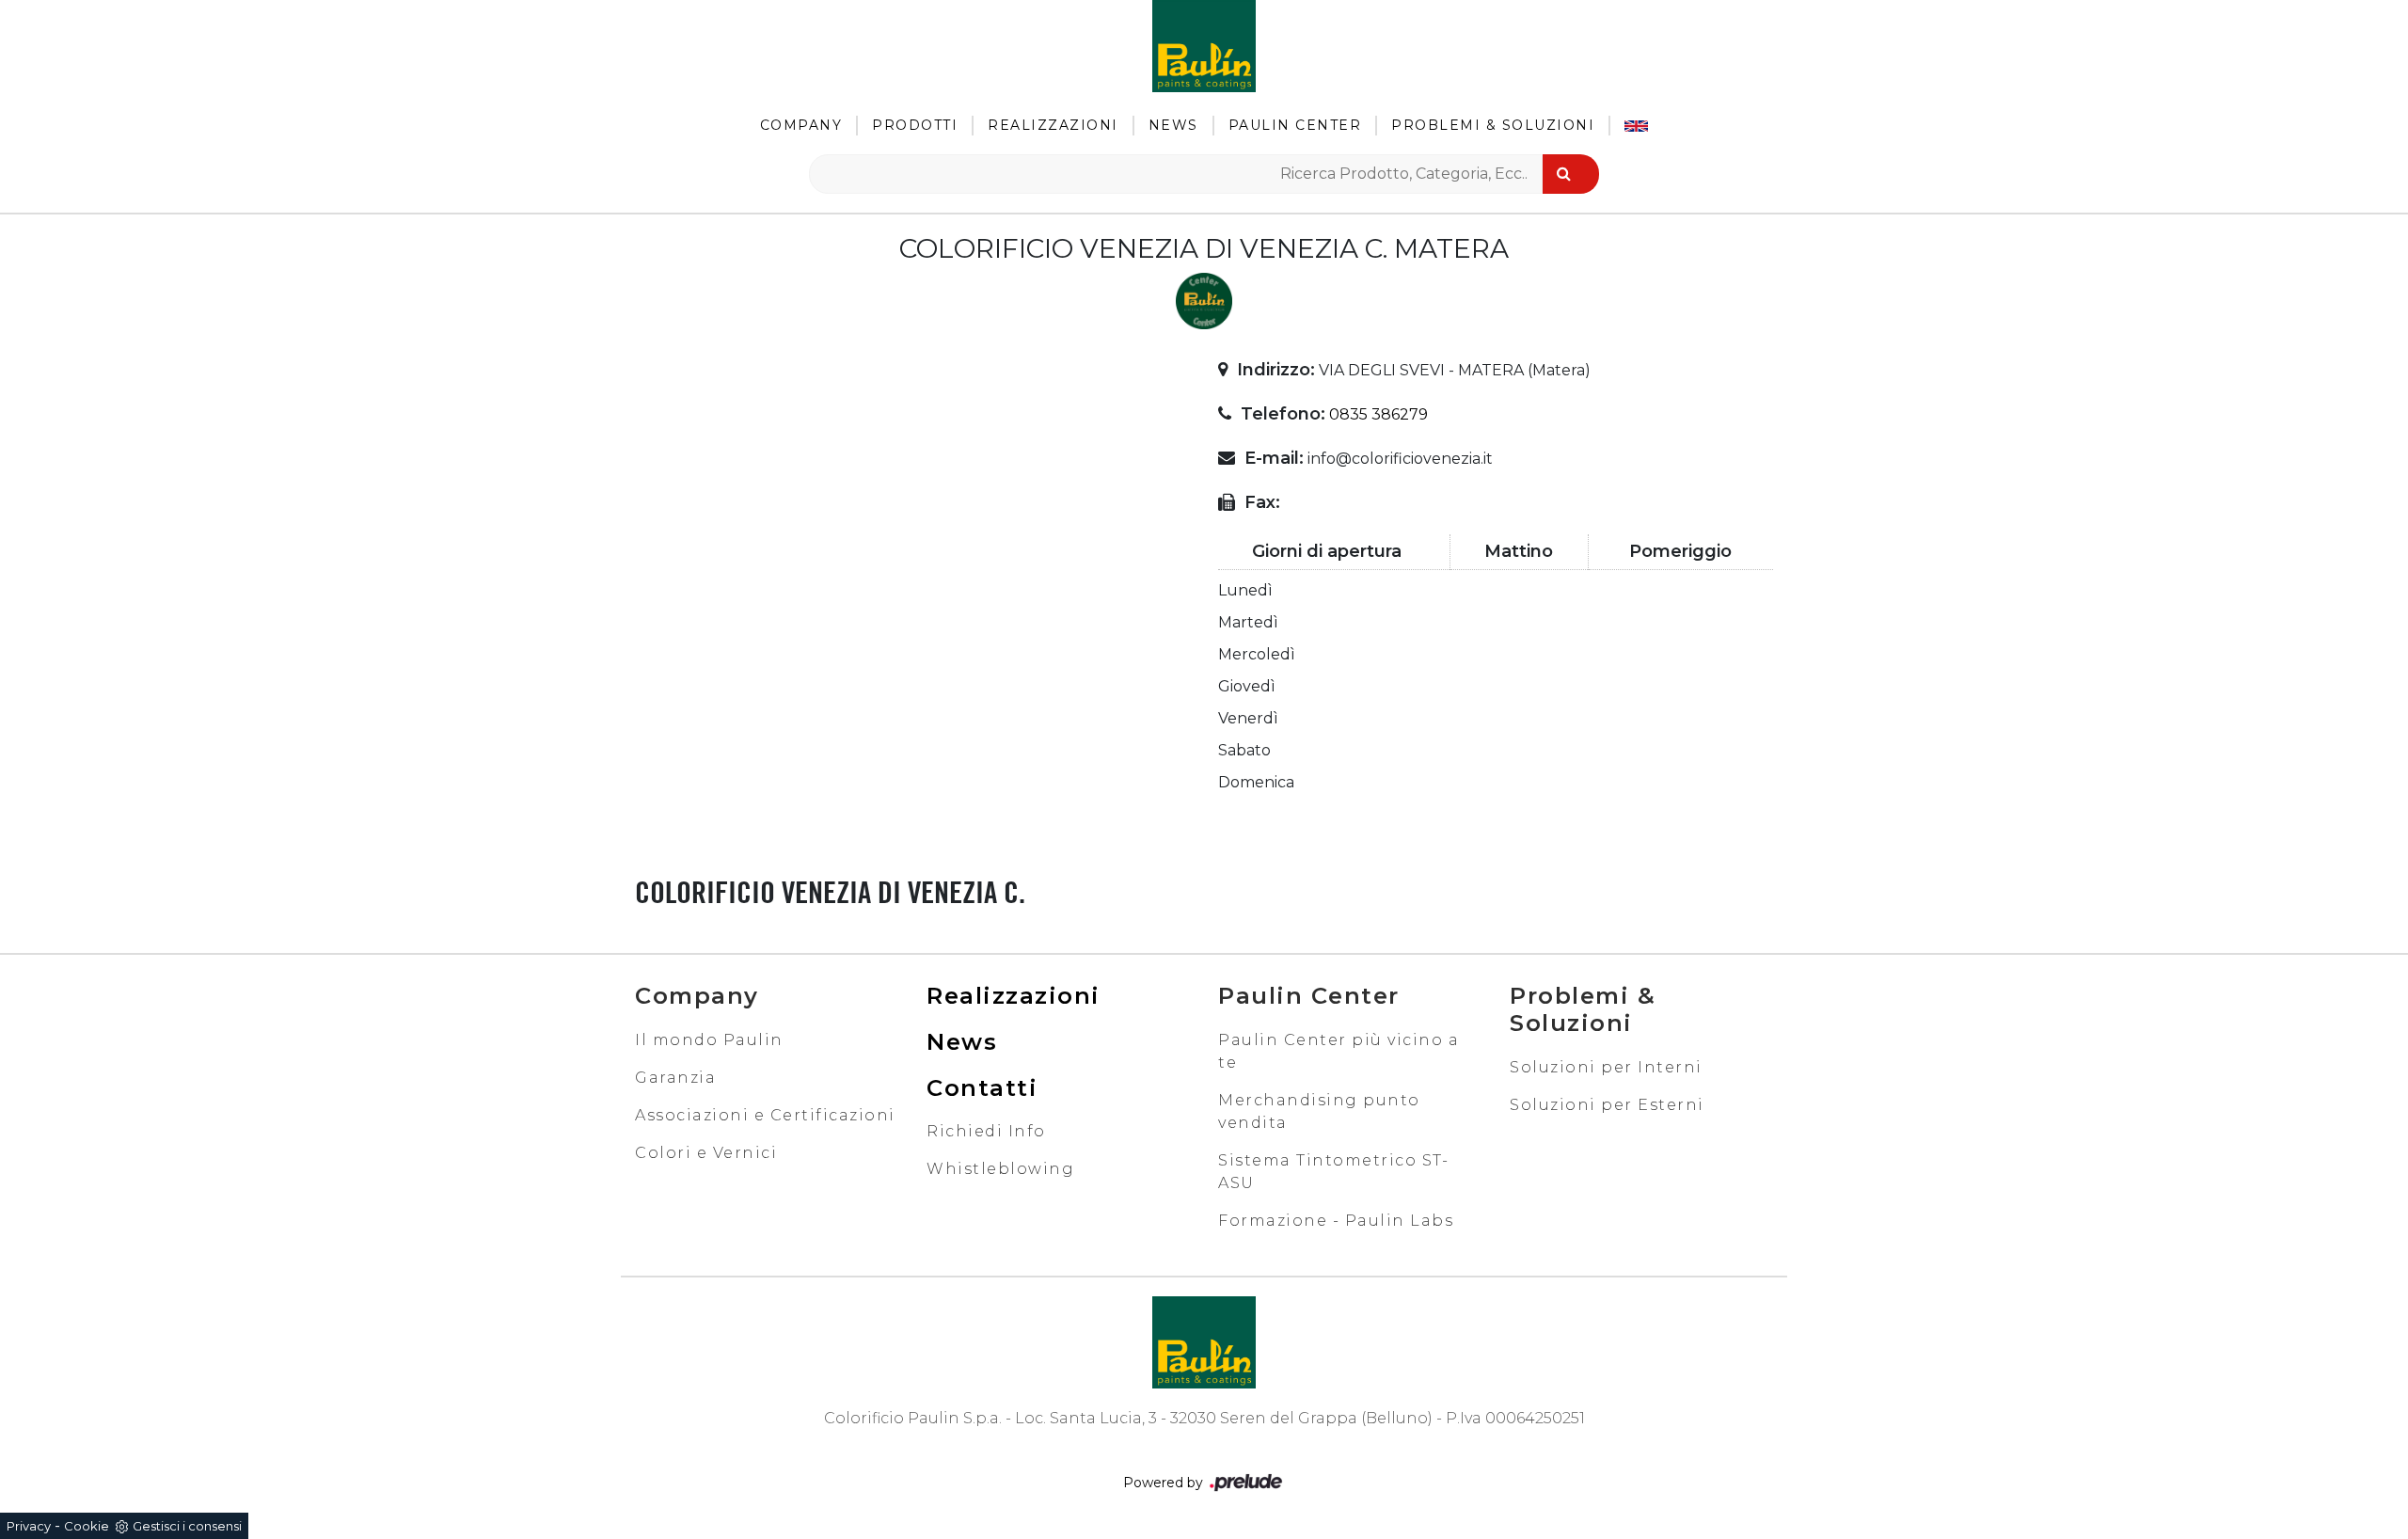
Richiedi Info (986, 1131)
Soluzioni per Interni (1606, 1067)
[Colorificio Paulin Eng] (1636, 126)
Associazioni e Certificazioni (765, 1115)
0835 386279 (1378, 414)
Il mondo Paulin (709, 1040)
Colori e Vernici (706, 1153)
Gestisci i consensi (187, 1526)
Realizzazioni (1053, 125)
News (1173, 125)
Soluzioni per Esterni (1607, 1105)
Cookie (87, 1526)
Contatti (982, 1088)
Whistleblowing (1000, 1169)
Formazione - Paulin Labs (1336, 1221)
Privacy (29, 1526)
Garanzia (675, 1078)
